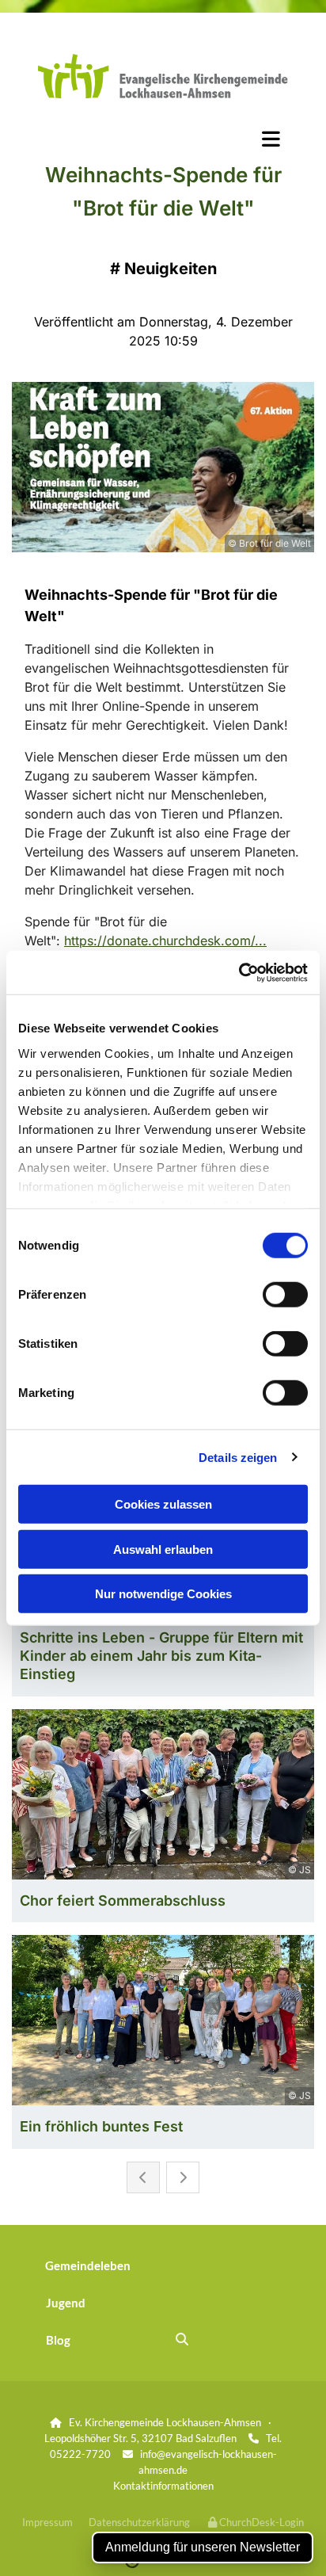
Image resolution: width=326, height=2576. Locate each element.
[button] (163, 139)
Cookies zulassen (163, 1504)
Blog (58, 2340)
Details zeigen (238, 1457)
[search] (182, 2339)
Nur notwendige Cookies (163, 1594)
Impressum (47, 2522)
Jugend (66, 2303)
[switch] (285, 1295)
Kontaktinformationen (163, 2486)
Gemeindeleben (88, 2265)
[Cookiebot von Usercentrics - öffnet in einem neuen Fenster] (239, 972)
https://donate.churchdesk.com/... (165, 941)
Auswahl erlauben (163, 1549)
